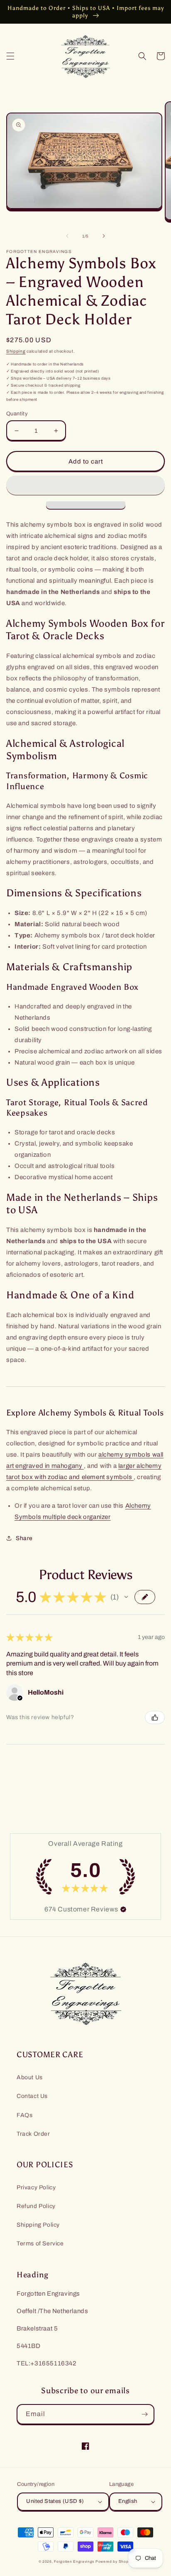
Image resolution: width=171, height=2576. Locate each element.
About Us (30, 2077)
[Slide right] (104, 236)
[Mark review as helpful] (155, 1717)
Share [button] (24, 1538)
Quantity (17, 414)
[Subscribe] (144, 2414)
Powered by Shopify (114, 2562)
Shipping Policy (38, 2225)
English (128, 2501)
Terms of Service (40, 2244)
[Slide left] (67, 236)
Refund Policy (36, 2206)
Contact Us (32, 2096)
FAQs (24, 2115)
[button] (10, 56)
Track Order (33, 2134)
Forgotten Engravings (74, 2562)
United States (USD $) (55, 2501)
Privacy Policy (36, 2187)
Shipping (16, 351)
